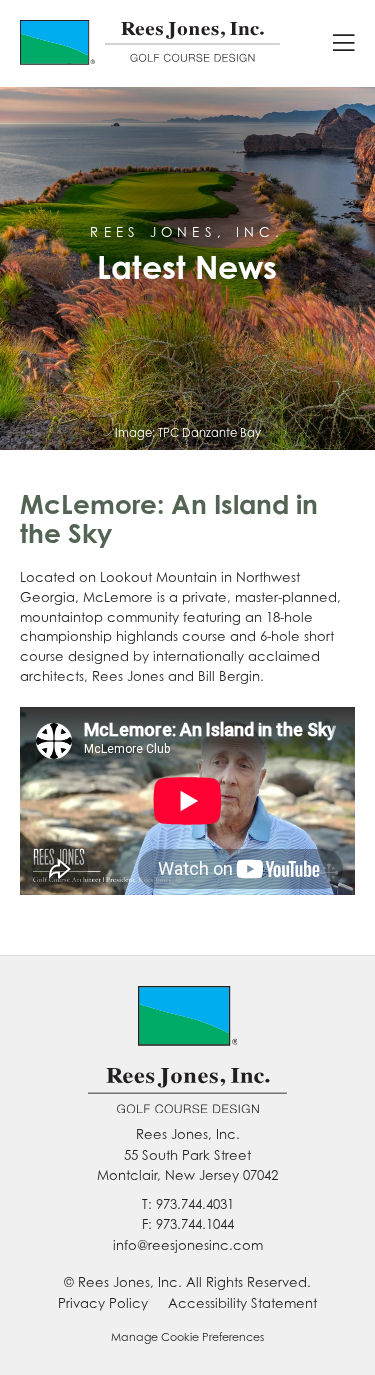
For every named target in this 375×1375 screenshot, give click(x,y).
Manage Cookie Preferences (187, 1337)
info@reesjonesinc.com (188, 1245)
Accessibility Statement (242, 1303)
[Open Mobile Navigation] (344, 43)
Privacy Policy (103, 1303)
